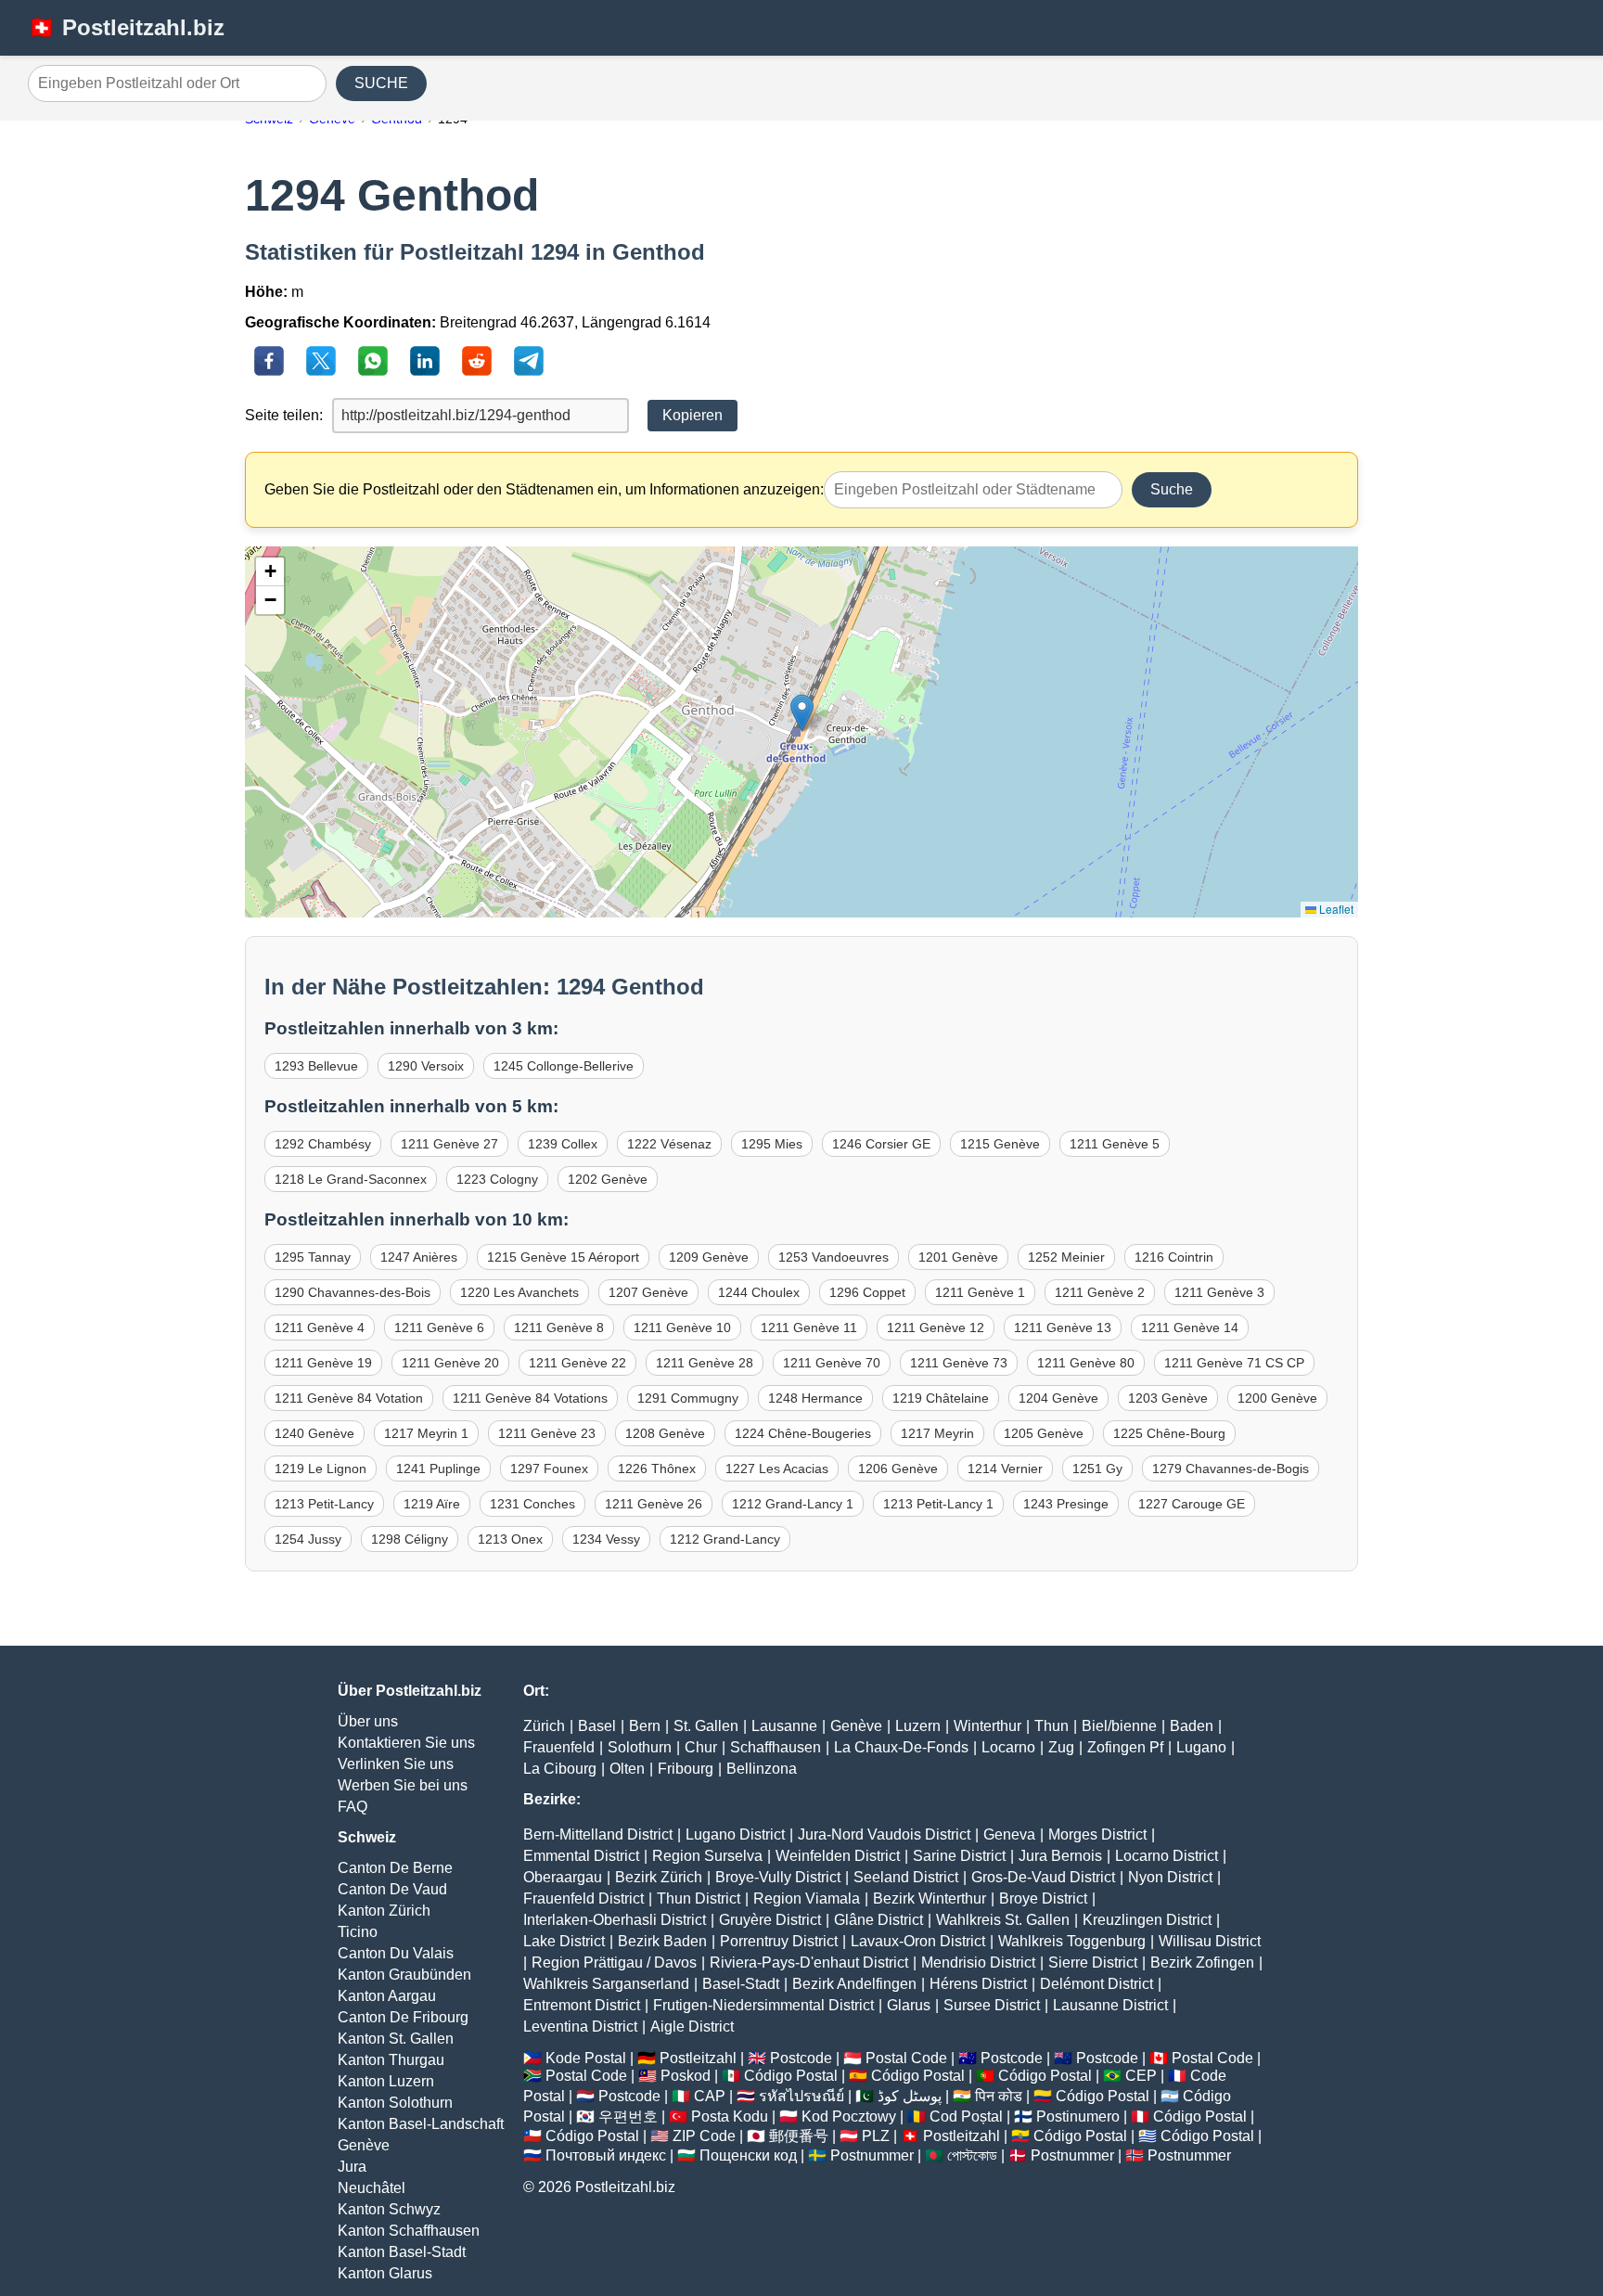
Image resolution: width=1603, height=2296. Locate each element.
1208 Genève (665, 1433)
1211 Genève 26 (654, 1504)
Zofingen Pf (1125, 1747)
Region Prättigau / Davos (614, 1963)
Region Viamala (807, 1898)
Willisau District (1210, 1941)
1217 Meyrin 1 (426, 1433)
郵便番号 (799, 2136)
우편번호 (628, 2116)
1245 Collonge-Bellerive (564, 1066)
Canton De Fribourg (403, 2017)
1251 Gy (1097, 1469)
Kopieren (692, 415)
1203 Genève (1168, 1398)
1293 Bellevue (316, 1066)
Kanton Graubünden (404, 1975)
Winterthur (987, 1726)
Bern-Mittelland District (598, 1834)
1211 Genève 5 (1115, 1144)
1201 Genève (958, 1257)
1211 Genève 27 (449, 1144)
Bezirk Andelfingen (854, 1984)
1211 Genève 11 (809, 1328)
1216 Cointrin (1174, 1257)
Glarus (909, 2005)
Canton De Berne (395, 1868)
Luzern (918, 1726)
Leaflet (1335, 909)
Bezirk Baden (662, 1941)
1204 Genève (1058, 1398)
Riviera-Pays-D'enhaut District (809, 1963)
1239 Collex (563, 1144)
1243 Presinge (1066, 1504)
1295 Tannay (313, 1257)
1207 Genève (648, 1292)
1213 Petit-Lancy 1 (938, 1504)
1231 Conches (532, 1504)
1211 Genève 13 (1063, 1328)
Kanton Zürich (384, 1911)
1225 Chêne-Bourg (1169, 1433)
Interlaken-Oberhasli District (615, 1920)
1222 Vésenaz (669, 1144)
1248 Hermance (815, 1398)
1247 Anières (419, 1257)
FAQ (353, 1807)
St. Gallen (706, 1726)
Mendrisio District (978, 1963)
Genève (364, 2145)
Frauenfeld (559, 1747)
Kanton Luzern (386, 2081)
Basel (597, 1726)
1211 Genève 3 (1219, 1292)
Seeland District (906, 1877)
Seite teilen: (284, 415)
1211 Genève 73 (959, 1363)
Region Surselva (707, 1856)
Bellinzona (762, 1769)
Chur (701, 1747)
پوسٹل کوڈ (910, 2096)
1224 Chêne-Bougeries (803, 1433)
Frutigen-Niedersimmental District (763, 2005)
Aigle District (692, 2027)
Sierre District (1093, 1963)
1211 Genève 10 (682, 1328)
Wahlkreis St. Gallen (1003, 1920)
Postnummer (872, 2155)
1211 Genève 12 (936, 1328)
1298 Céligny (410, 1539)
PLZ (876, 2136)
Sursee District (992, 2005)
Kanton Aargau (387, 1996)
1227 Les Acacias (777, 1469)
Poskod (686, 2076)
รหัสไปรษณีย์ (801, 2096)
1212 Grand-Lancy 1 (793, 1504)
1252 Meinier (1066, 1257)
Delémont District (1096, 1984)
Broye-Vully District (778, 1877)
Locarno (1008, 1747)
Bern (645, 1726)
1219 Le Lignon (321, 1469)
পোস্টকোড (972, 2155)
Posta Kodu (730, 2116)
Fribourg (686, 1769)
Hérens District (978, 1984)
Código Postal (791, 2076)
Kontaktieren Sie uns (406, 1743)
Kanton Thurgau (391, 2060)
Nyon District (1170, 1877)
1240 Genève (314, 1433)
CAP (710, 2096)
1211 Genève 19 (323, 1363)
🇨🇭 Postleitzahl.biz (126, 27)
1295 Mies (772, 1144)
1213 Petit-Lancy (324, 1504)
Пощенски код (748, 2155)
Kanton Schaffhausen (409, 2231)
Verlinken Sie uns (396, 1764)
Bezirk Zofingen (1202, 1963)
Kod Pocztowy (849, 2116)
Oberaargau (563, 1877)
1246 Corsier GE (881, 1144)
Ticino (358, 1932)
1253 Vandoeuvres (834, 1257)
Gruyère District (770, 1920)
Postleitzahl (698, 2058)
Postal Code (906, 2058)
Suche (1172, 489)
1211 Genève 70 (832, 1363)
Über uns (368, 1721)
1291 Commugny (688, 1398)
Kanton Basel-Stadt (402, 2252)
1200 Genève (1277, 1398)
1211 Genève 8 (559, 1328)
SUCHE (381, 83)
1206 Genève (898, 1469)
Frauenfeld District (583, 1898)
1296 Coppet (867, 1292)
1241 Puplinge (438, 1469)
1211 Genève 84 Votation (349, 1398)
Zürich (544, 1726)
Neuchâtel (372, 2188)
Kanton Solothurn (395, 2103)
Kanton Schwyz (389, 2209)
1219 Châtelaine (941, 1398)
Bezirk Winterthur (930, 1898)
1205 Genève (1044, 1433)
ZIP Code (704, 2136)
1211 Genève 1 (980, 1292)
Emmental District (581, 1856)
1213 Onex (510, 1539)
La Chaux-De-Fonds (901, 1747)
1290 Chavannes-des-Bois (353, 1292)
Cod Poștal (966, 2116)
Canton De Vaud (392, 1889)
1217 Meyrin (937, 1433)
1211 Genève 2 (1100, 1292)
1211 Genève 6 (439, 1328)
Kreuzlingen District (1147, 1920)
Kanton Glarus (385, 2273)
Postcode (801, 2058)
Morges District (1097, 1834)
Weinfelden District (838, 1856)
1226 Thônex (657, 1469)
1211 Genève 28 (705, 1363)
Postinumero (1078, 2116)
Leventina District (580, 2027)
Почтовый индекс (606, 2155)
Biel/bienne (1119, 1726)
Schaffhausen (776, 1747)
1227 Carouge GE (1192, 1504)
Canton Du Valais (396, 1953)
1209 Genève (709, 1257)
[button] (802, 713)
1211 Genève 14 (1190, 1328)
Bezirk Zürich (659, 1877)
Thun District (699, 1898)
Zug (1061, 1747)
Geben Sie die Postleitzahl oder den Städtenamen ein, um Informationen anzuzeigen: (544, 489)
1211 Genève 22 (577, 1363)
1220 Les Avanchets (519, 1292)
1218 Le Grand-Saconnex (351, 1179)
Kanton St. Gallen (396, 2039)
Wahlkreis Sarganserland (606, 1984)
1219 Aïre (432, 1504)
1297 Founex (549, 1469)
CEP (1141, 2076)
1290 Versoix (426, 1066)
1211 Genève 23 (547, 1433)
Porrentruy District (779, 1941)
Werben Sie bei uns (403, 1785)
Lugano (1201, 1747)
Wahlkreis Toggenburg (1072, 1941)
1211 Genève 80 (1086, 1363)
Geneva (1009, 1834)
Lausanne (784, 1726)
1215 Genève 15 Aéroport (563, 1257)
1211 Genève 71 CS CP (1234, 1363)
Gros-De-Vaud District (1043, 1877)
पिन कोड (999, 2096)
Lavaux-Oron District (918, 1941)
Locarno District (1167, 1856)
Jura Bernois (1060, 1856)
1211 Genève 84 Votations (530, 1398)
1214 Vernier (1005, 1469)
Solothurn (640, 1747)
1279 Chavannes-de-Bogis (1231, 1469)
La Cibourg (560, 1769)
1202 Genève (608, 1179)
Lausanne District (1110, 2005)
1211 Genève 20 (450, 1363)
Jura (352, 2167)
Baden (1192, 1726)
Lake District (564, 1941)
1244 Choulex (759, 1292)
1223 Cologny (497, 1179)
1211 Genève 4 (320, 1328)
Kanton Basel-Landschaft (421, 2124)
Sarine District (959, 1856)
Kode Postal (586, 2058)
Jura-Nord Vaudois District (884, 1834)
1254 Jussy (308, 1539)
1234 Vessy (606, 1539)
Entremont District (582, 2005)
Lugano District (735, 1834)
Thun (1052, 1726)
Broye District (1043, 1898)
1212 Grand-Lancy (725, 1539)
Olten (627, 1769)
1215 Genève (1000, 1144)
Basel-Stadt (741, 1984)
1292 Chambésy (323, 1144)
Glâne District (878, 1920)
